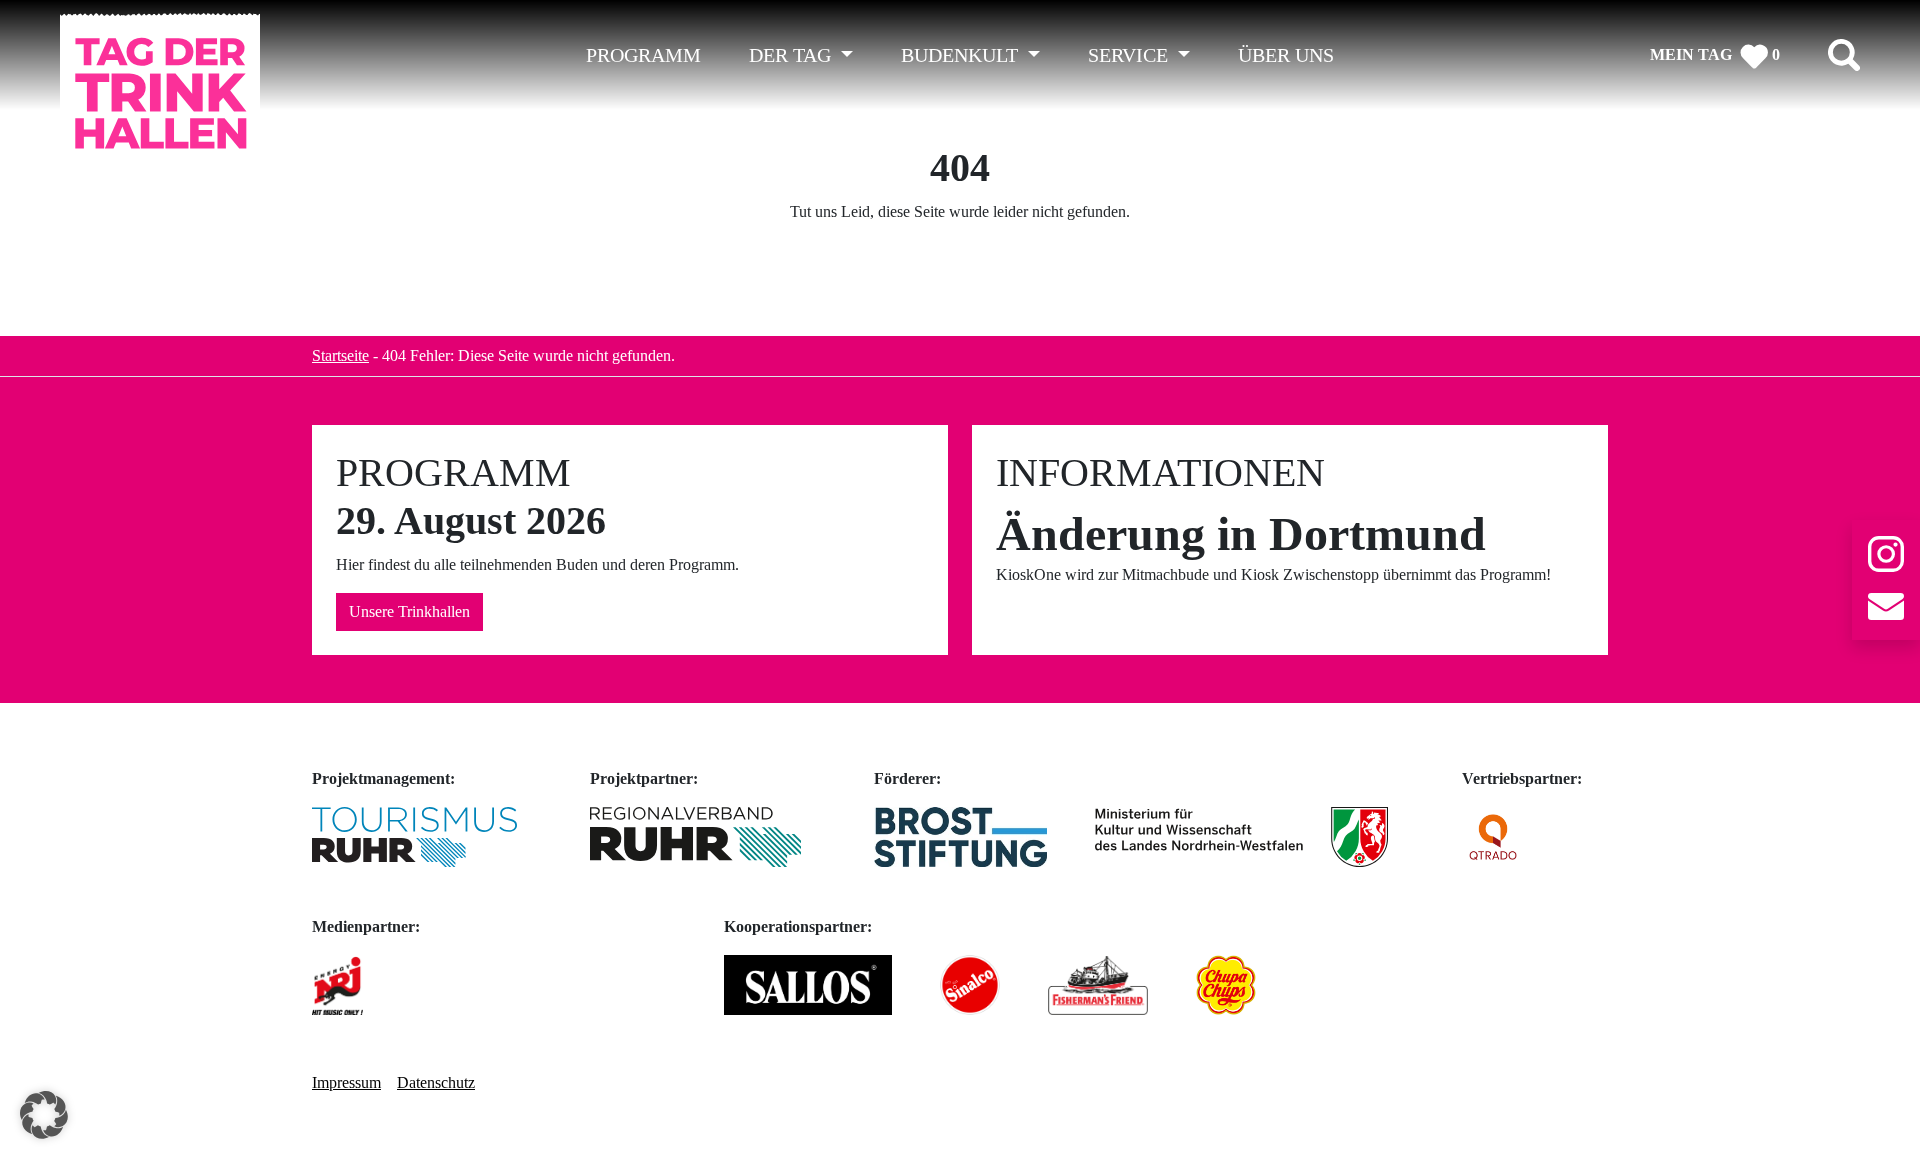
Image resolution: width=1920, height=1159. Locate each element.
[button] (44, 1115)
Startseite (340, 355)
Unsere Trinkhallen (409, 611)
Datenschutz (436, 1082)
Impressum (346, 1082)
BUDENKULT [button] (962, 55)
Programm (643, 55)
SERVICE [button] (1130, 55)
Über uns (1286, 55)
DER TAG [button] (792, 55)
